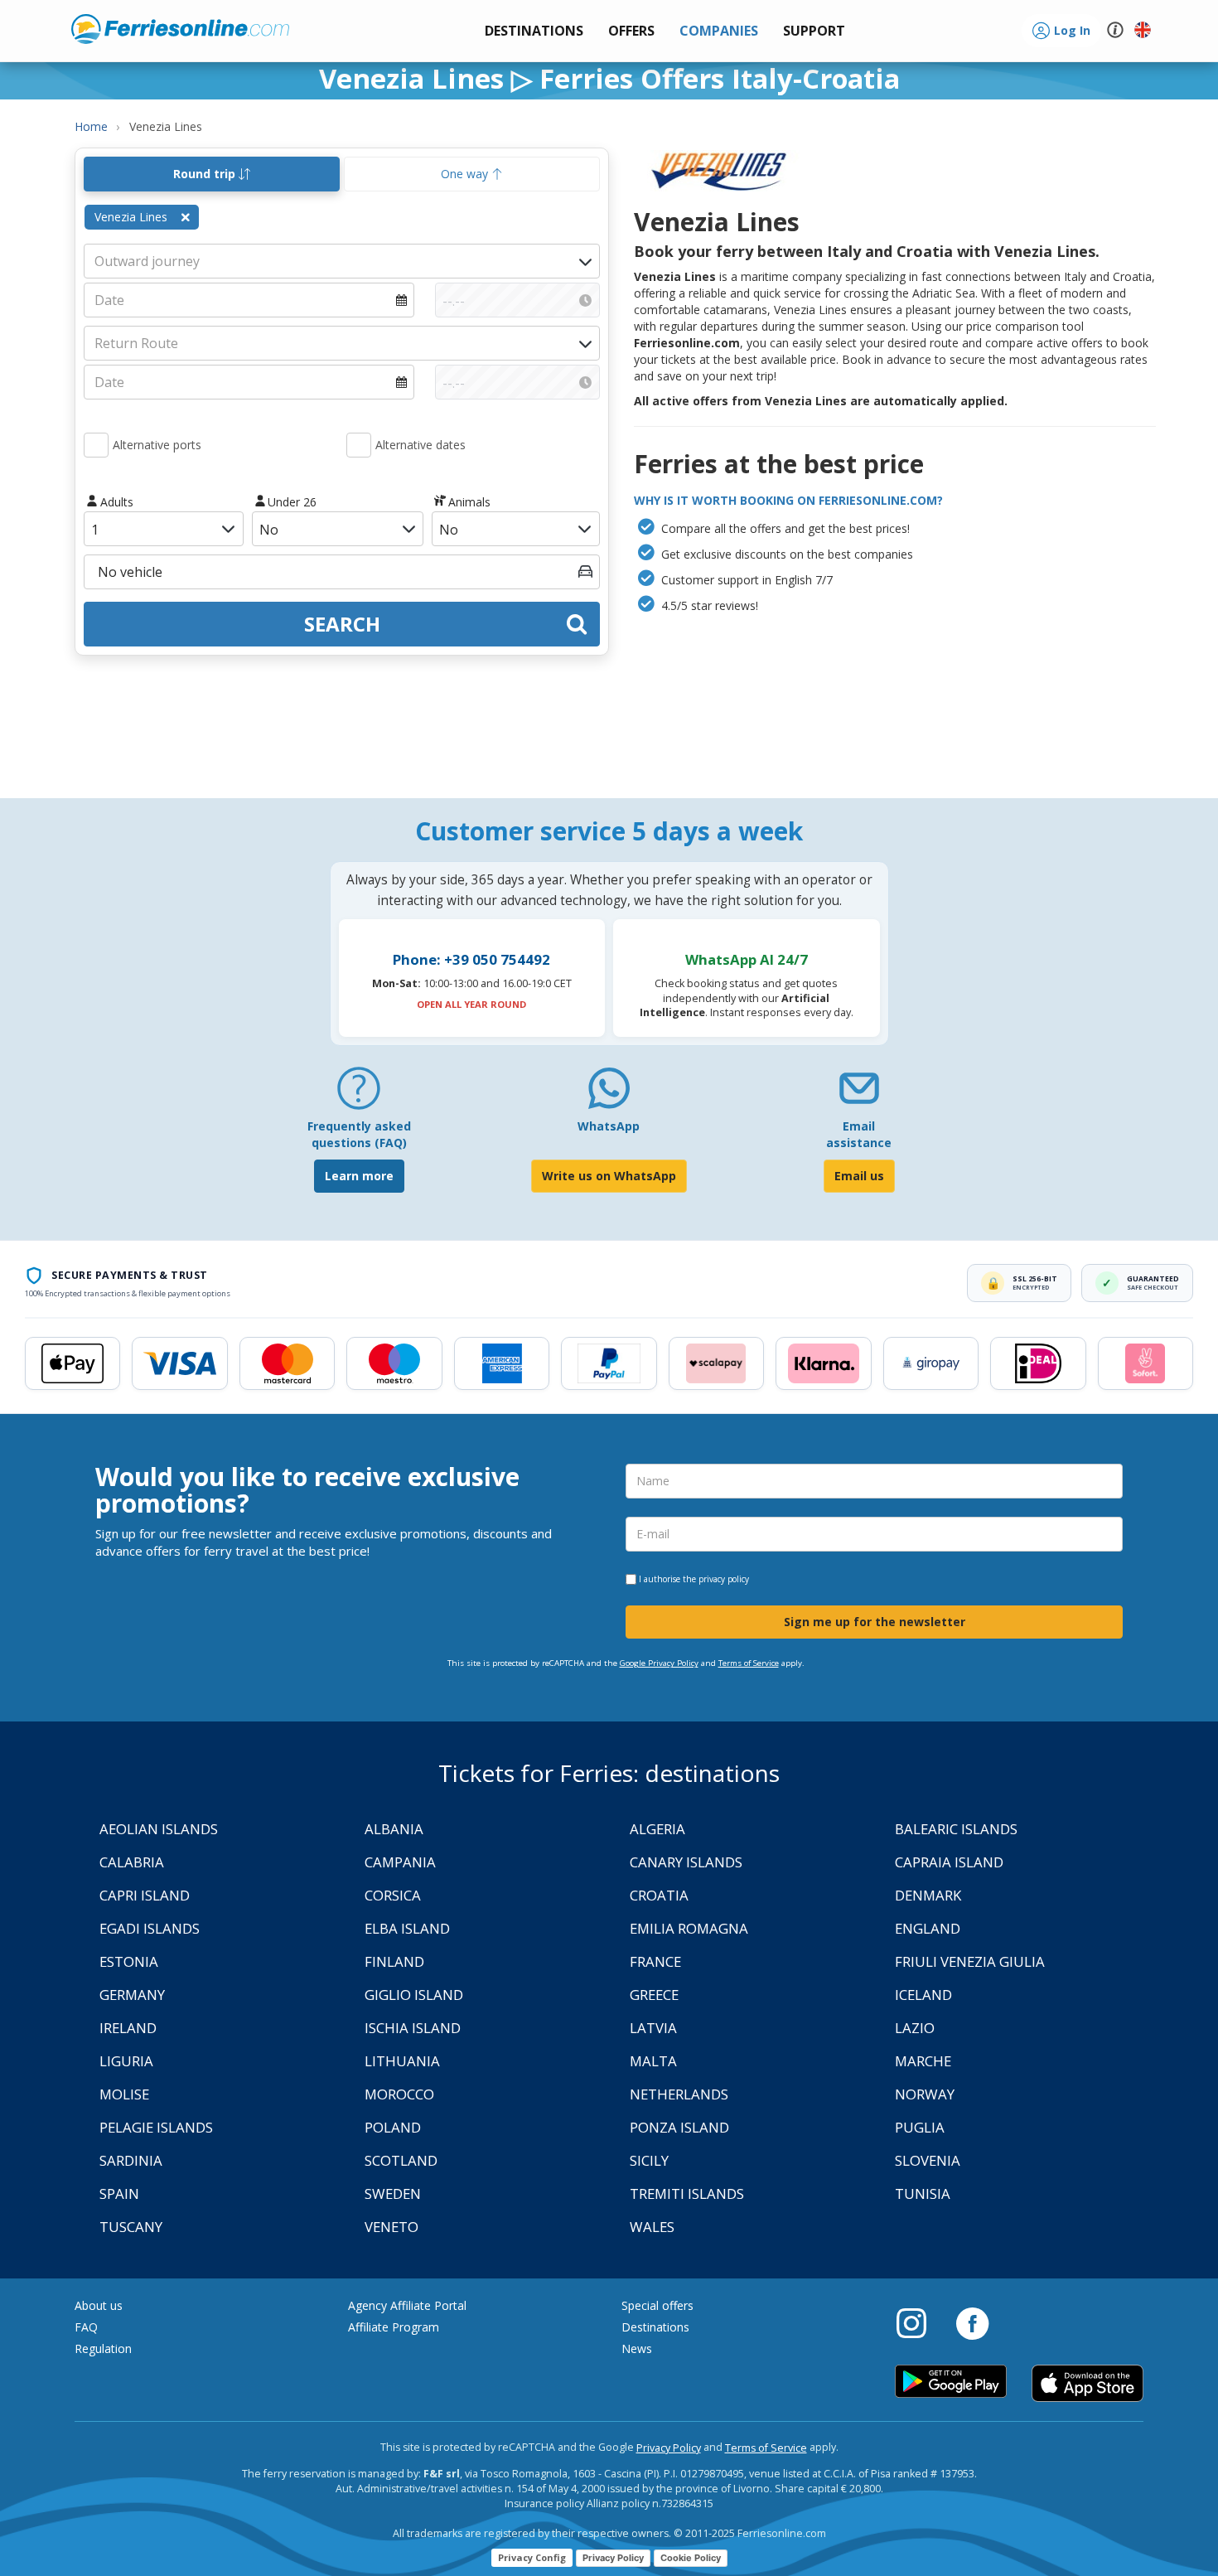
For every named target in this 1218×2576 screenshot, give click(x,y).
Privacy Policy (669, 2448)
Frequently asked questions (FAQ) (359, 1134)
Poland (393, 2127)
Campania (400, 1862)
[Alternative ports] (96, 445)
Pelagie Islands (156, 2127)
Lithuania (402, 2061)
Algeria (657, 1829)
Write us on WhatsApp (609, 1176)
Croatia (659, 1895)
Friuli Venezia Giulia (970, 1961)
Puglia (920, 2127)
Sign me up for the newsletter (875, 1622)
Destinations (655, 2327)
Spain (119, 2193)
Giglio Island (414, 1995)
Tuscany (131, 2227)
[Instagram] (920, 2322)
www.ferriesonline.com (180, 29)
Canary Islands (686, 1862)
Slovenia (928, 2160)
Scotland (401, 2160)
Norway (925, 2094)
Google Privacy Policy (659, 1663)
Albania (394, 1829)
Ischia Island (413, 2028)
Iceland (923, 1995)
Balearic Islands (956, 1829)
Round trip (206, 174)
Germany (132, 1995)
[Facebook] (972, 2322)
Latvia (653, 2028)
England (928, 1928)
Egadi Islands (150, 1928)
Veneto (391, 2227)
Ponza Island (679, 2127)
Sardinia (131, 2160)
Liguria (126, 2061)
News (637, 2348)
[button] (814, 31)
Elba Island (407, 1928)
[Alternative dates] (359, 445)
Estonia (129, 1961)
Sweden (393, 2193)
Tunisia (923, 2193)
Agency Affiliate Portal (407, 2305)
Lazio (915, 2028)
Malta (653, 2061)
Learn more (359, 1176)
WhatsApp (609, 1126)
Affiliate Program (394, 2327)
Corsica (393, 1895)
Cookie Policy (691, 2558)
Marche (923, 2061)
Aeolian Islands (159, 1829)
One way (466, 174)
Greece (654, 1995)
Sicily (649, 2160)
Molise (124, 2094)
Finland (394, 1961)
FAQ (86, 2327)
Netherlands (679, 2094)
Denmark (928, 1895)
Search (342, 624)
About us (99, 2305)
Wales (652, 2227)
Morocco (399, 2094)
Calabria (132, 1862)
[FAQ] (359, 1094)
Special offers (657, 2305)
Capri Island (145, 1895)
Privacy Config (532, 2557)
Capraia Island (949, 1862)
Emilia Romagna (689, 1928)
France (655, 1961)
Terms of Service (749, 1663)
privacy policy (724, 1579)
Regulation (103, 2348)
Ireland (128, 2028)
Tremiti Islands (687, 2193)
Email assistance (859, 1134)
